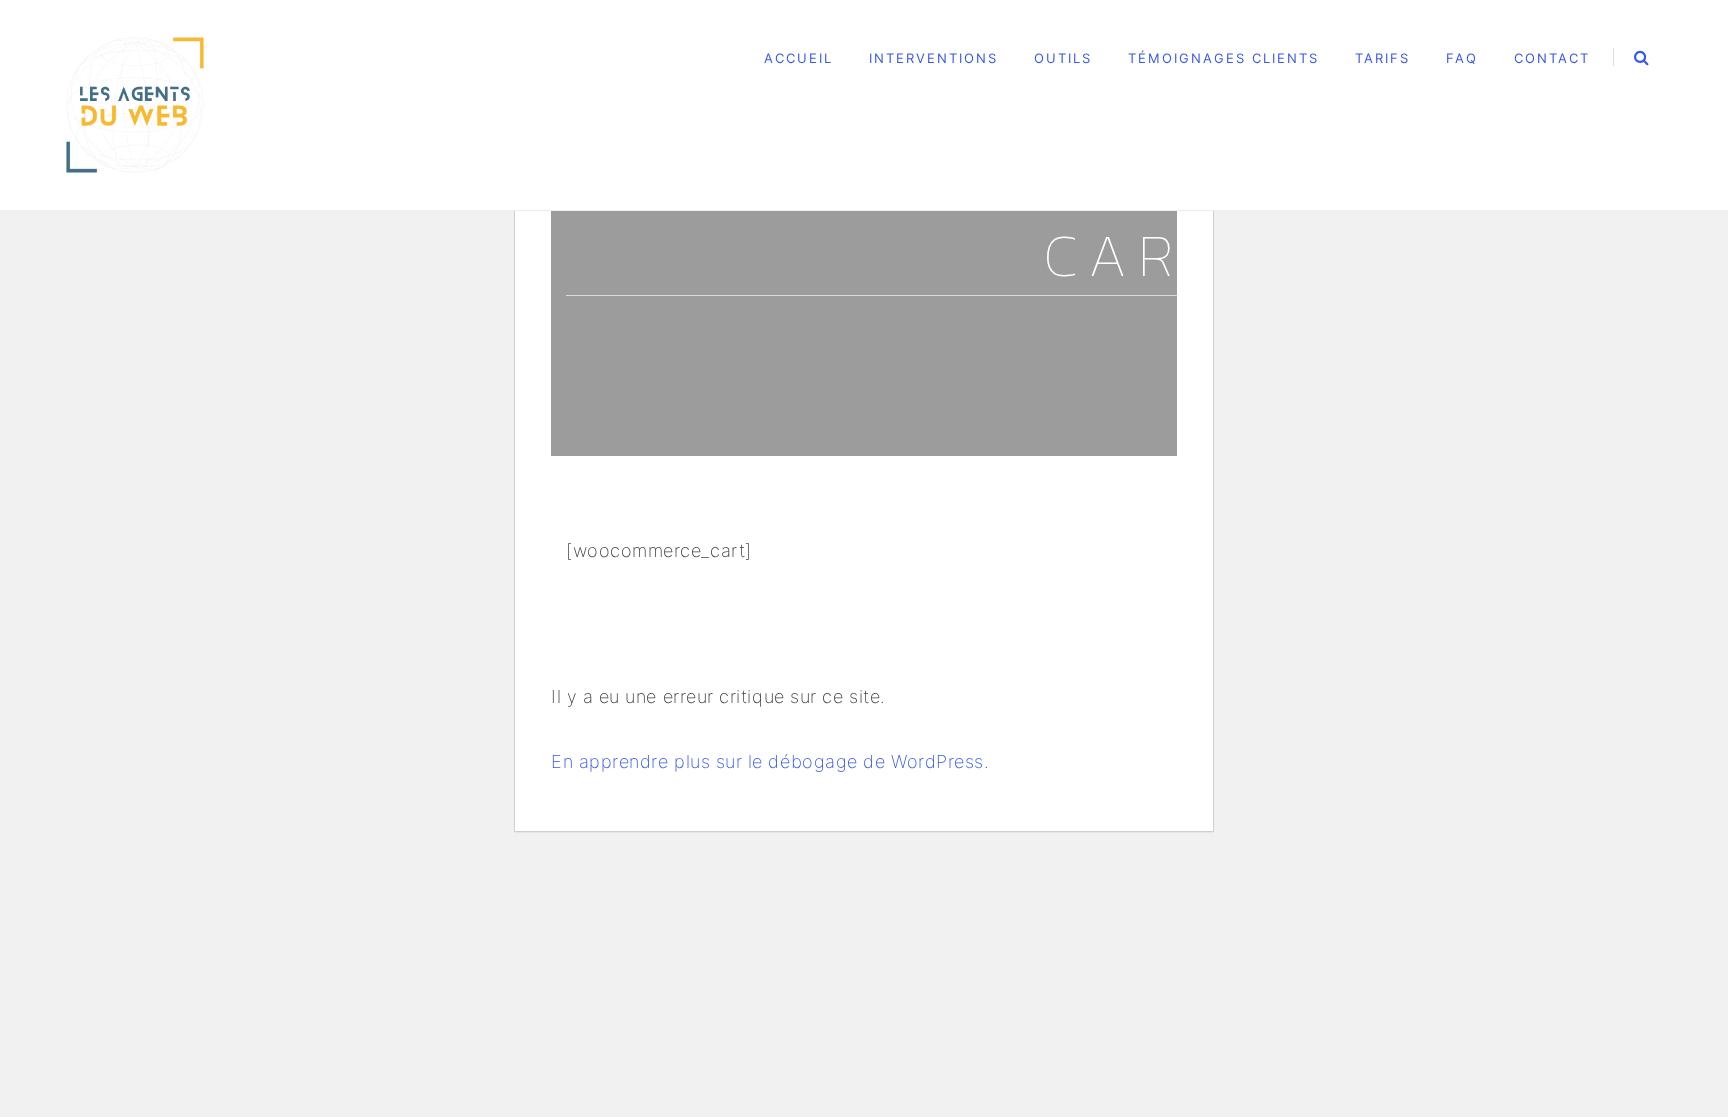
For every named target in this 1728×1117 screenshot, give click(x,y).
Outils (1063, 58)
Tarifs (1382, 58)
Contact (1552, 58)
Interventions (933, 58)
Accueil (798, 58)
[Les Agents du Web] (135, 103)
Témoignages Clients (1223, 58)
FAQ (1462, 58)
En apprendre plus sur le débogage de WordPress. (770, 761)
